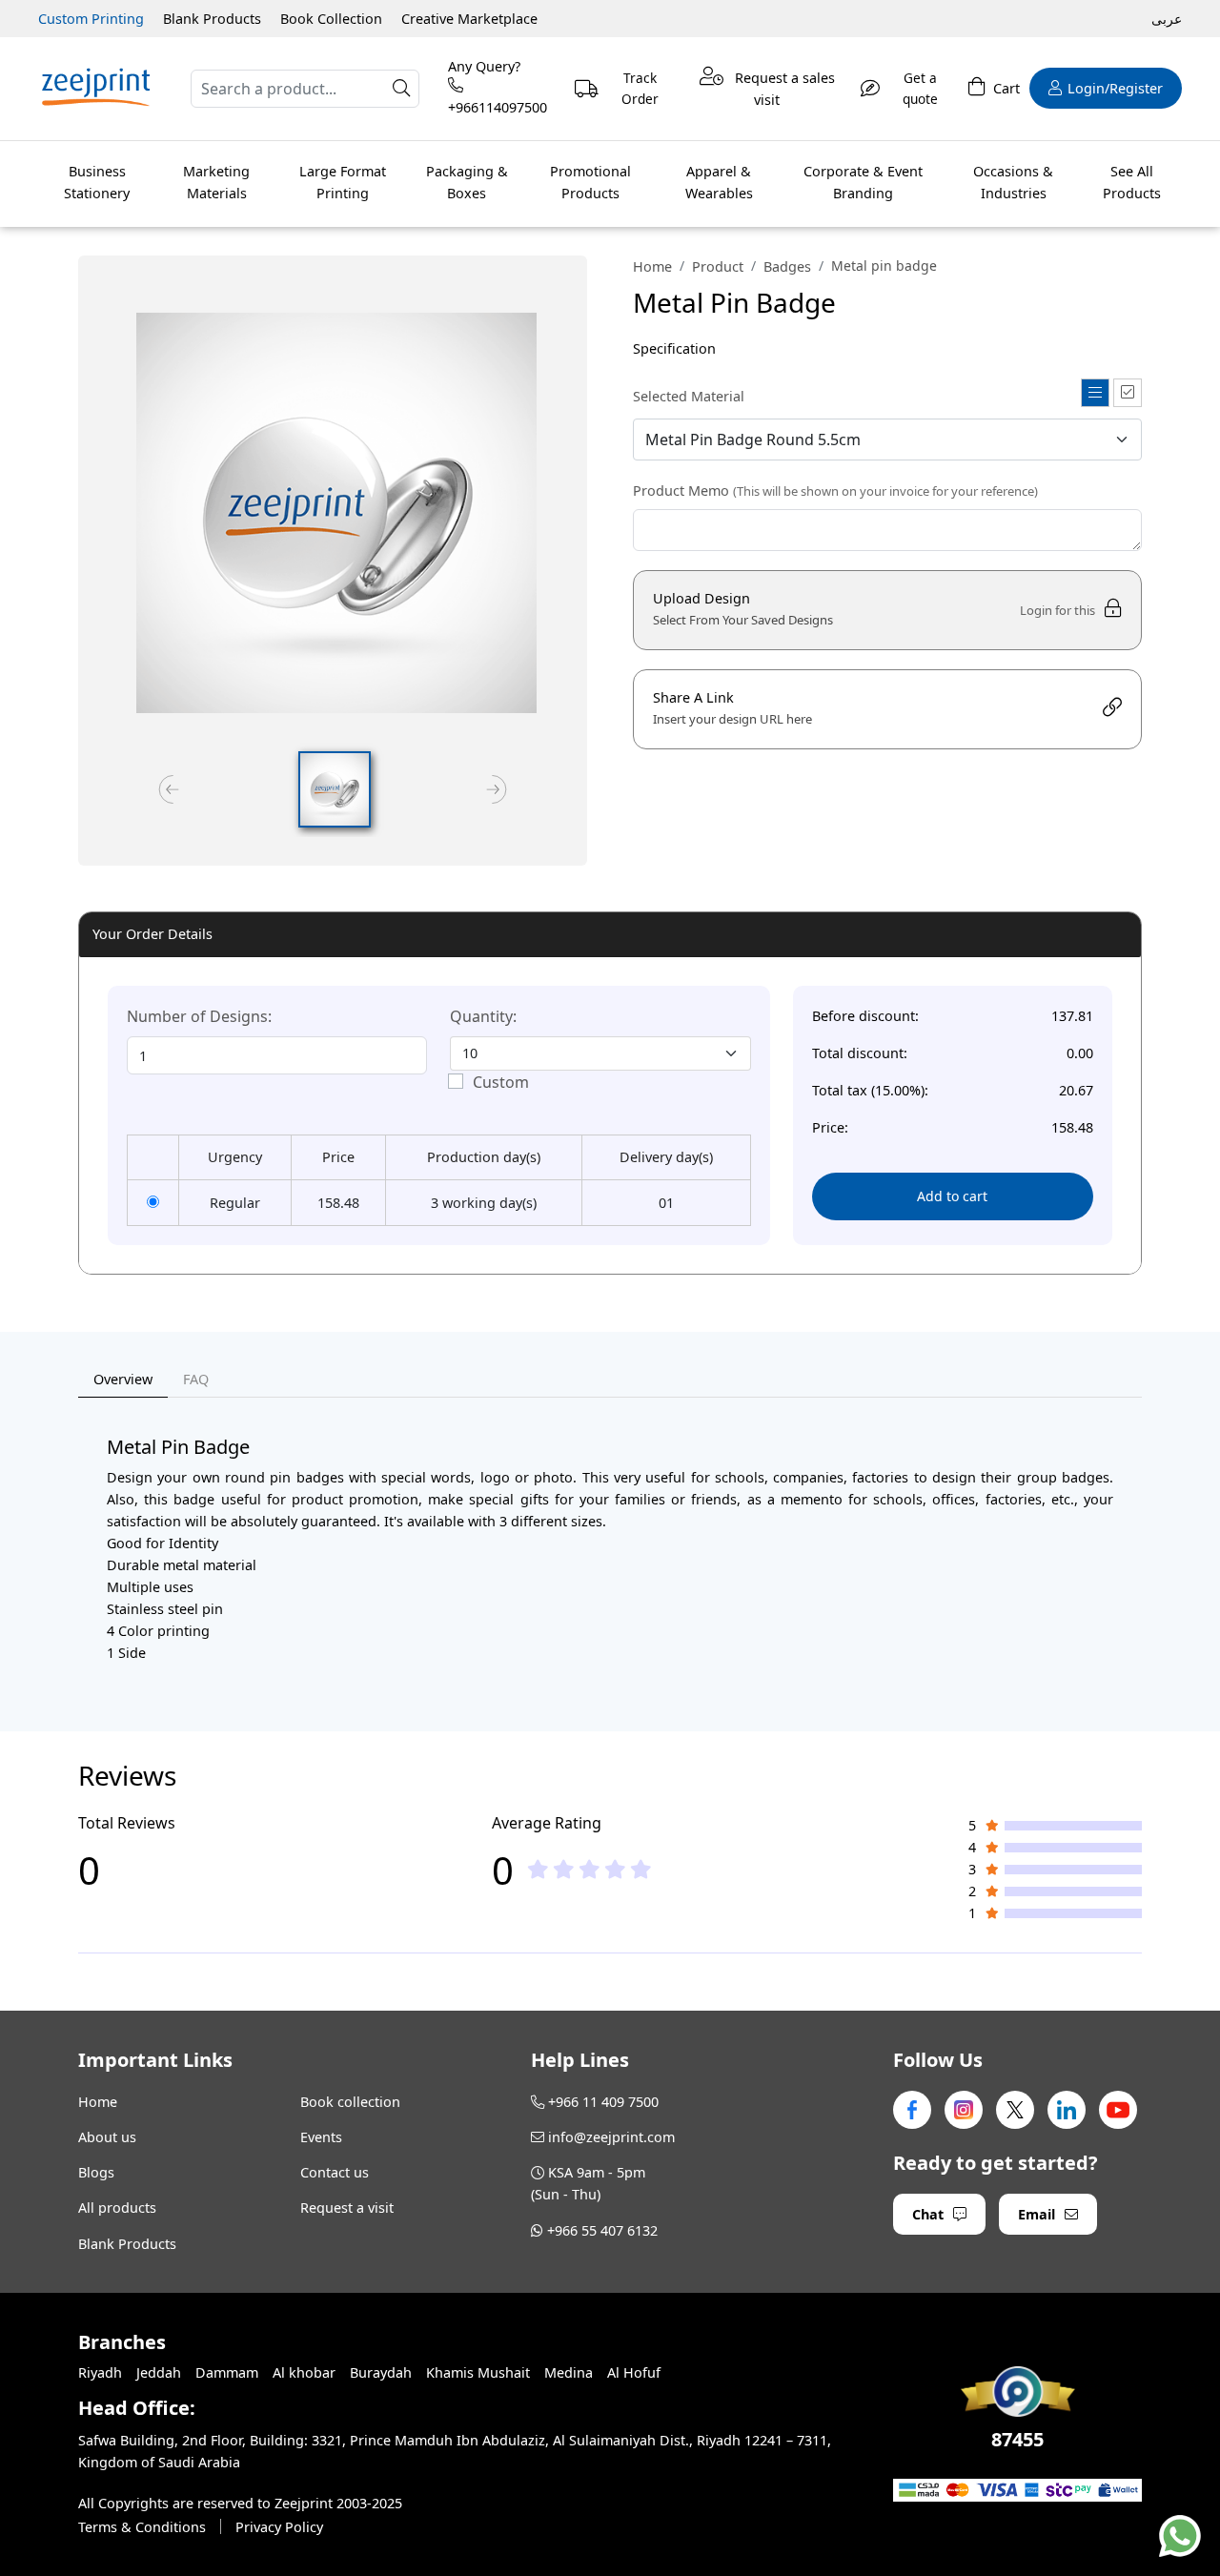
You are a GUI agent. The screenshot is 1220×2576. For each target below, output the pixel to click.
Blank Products (212, 19)
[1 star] (538, 1870)
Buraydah (381, 2372)
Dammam (227, 2372)
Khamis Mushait (478, 2372)
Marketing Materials (216, 182)
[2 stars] (564, 1870)
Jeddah (159, 2372)
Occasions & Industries (1013, 182)
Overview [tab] (123, 1379)
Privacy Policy (279, 2527)
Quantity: (483, 1016)
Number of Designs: (199, 1016)
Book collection (350, 2102)
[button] (335, 789)
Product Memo (835, 491)
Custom (501, 1082)
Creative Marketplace (469, 19)
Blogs (96, 2172)
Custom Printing (91, 19)
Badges (787, 266)
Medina (569, 2372)
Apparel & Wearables (719, 182)
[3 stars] (590, 1870)
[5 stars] (641, 1870)
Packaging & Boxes (467, 182)
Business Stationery (97, 182)
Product (718, 266)
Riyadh (100, 2372)
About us (107, 2137)
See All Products (1132, 182)
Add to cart (952, 1196)
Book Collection (331, 19)
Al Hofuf (634, 2372)
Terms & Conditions (142, 2527)
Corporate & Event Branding (863, 182)
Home (652, 266)
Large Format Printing (343, 182)
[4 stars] (615, 1870)
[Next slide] (497, 789)
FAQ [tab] (196, 1379)
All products (117, 2208)
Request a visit (347, 2208)
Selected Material (689, 396)
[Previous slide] (169, 789)
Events (321, 2137)
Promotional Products (590, 182)
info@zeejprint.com (611, 2137)
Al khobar (304, 2372)
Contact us (335, 2172)
